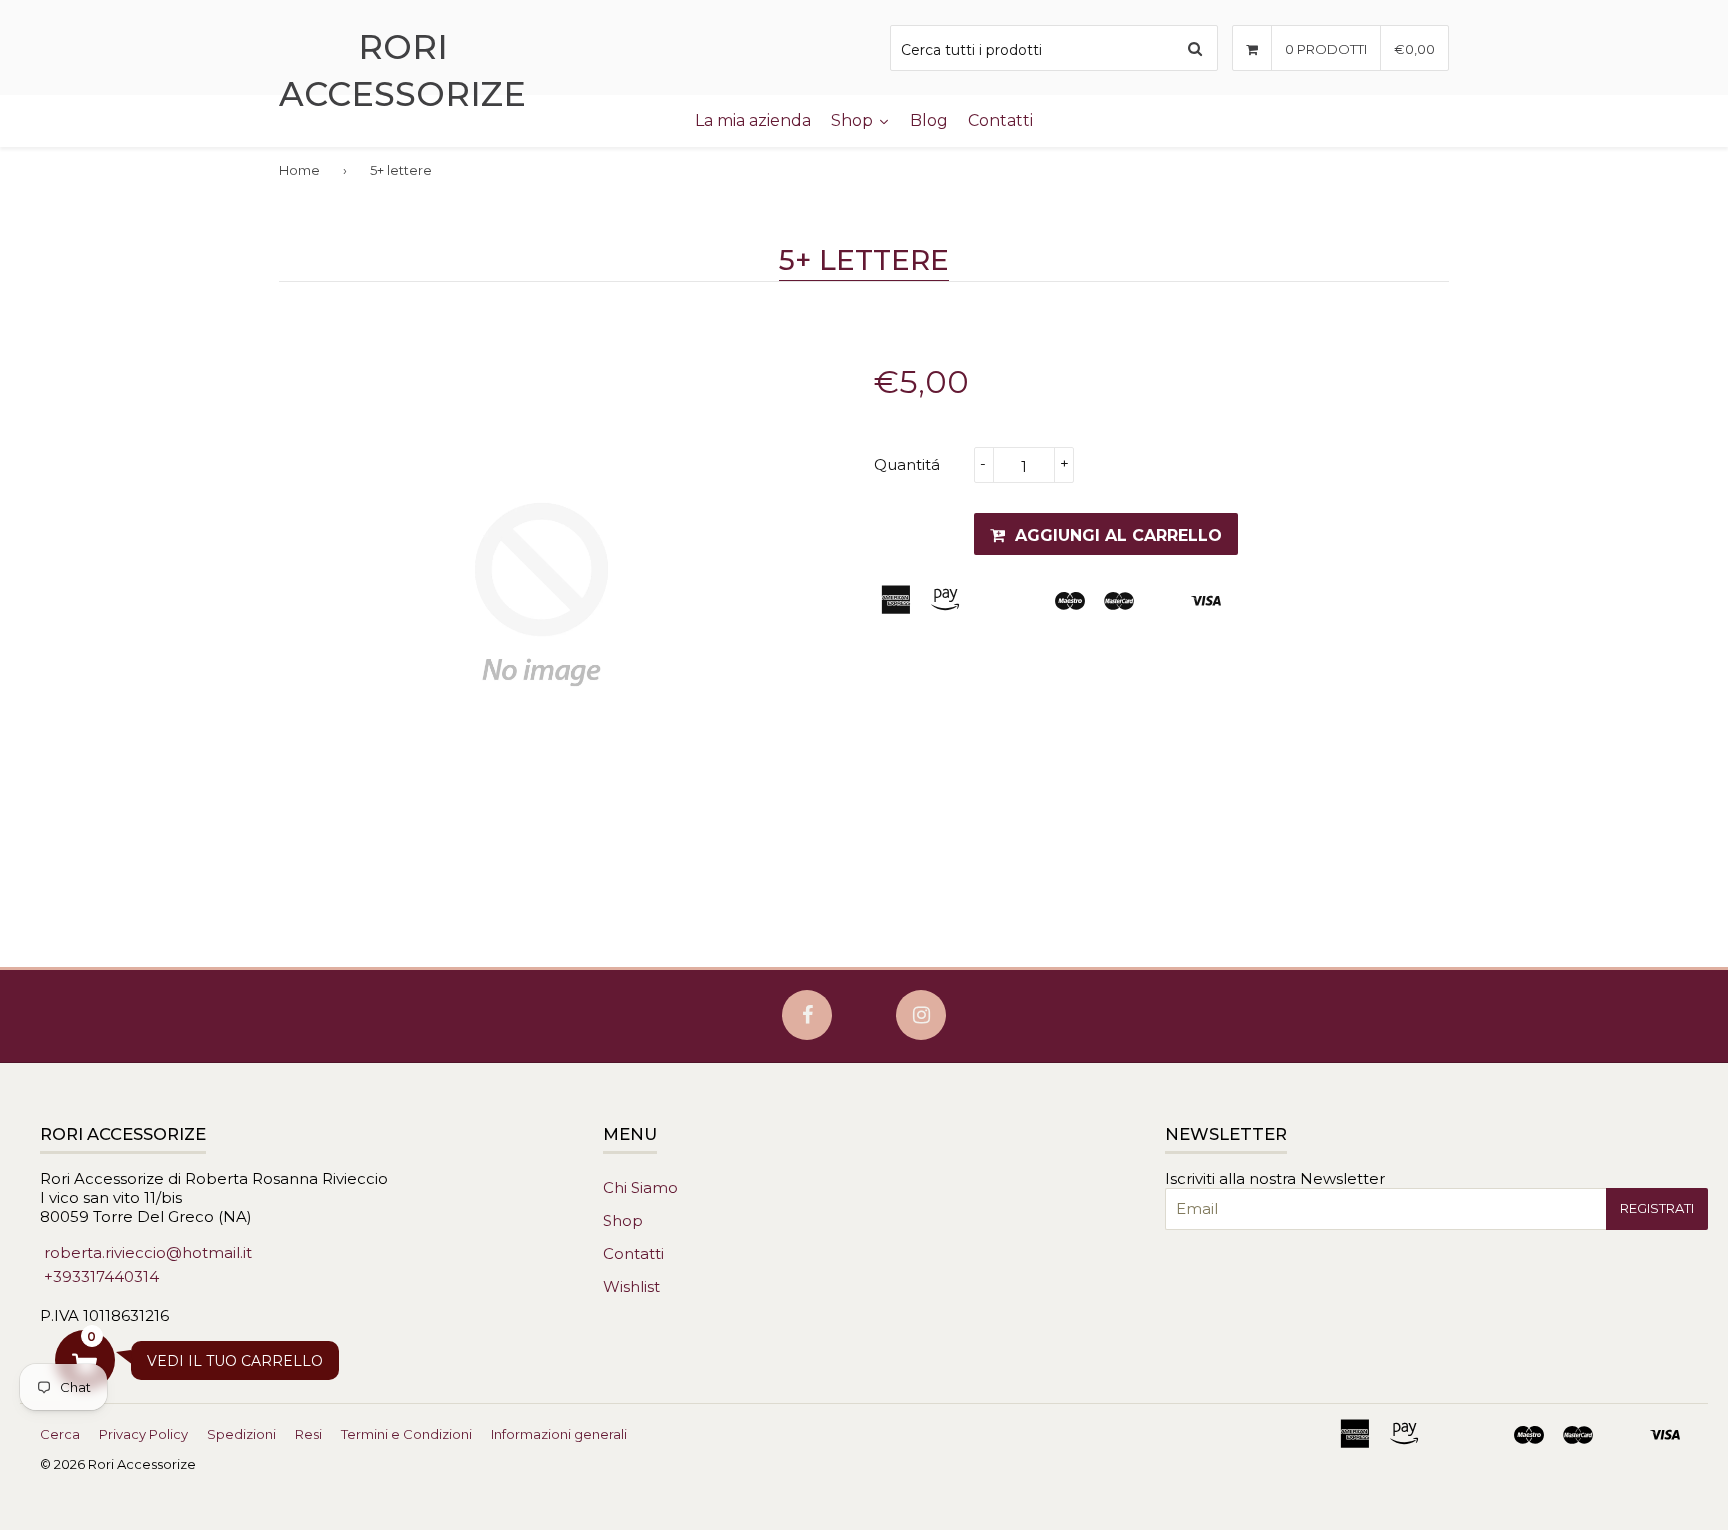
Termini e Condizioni (406, 1434)
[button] (85, 1360)
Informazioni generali (559, 1434)
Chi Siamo (640, 1187)
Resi (308, 1434)
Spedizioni (241, 1434)
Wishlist (631, 1286)
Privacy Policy (143, 1434)
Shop (623, 1220)
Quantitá (907, 464)
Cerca (60, 1434)
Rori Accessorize (402, 70)
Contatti (633, 1253)
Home (299, 170)
